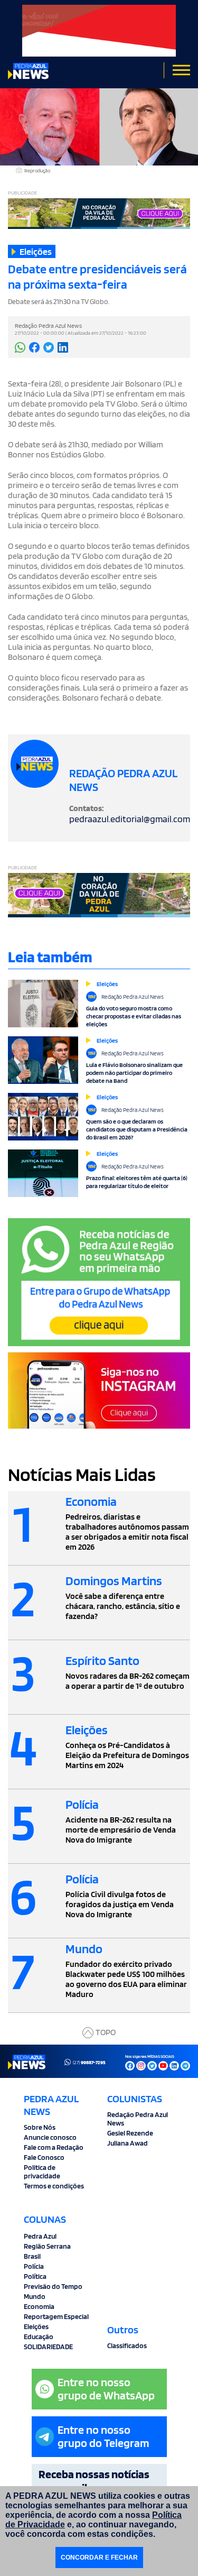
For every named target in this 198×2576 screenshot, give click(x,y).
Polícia (34, 2266)
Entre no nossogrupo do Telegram (103, 2436)
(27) (89, 2062)
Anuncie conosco (50, 2137)
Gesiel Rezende (130, 2133)
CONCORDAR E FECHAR (99, 2557)
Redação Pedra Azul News (138, 2119)
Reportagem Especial (56, 2316)
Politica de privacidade (42, 2172)
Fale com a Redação (54, 2147)
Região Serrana (47, 2246)
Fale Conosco (44, 2157)
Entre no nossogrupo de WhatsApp (106, 2389)
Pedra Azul (40, 2236)
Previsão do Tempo (53, 2286)
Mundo (35, 2296)
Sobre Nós (40, 2127)
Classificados (127, 2345)
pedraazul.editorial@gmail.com (130, 819)
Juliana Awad (128, 2143)
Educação (39, 2336)
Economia (39, 2306)
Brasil (32, 2256)
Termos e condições (54, 2186)
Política (35, 2276)
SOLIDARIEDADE (48, 2347)
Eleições (36, 2326)
